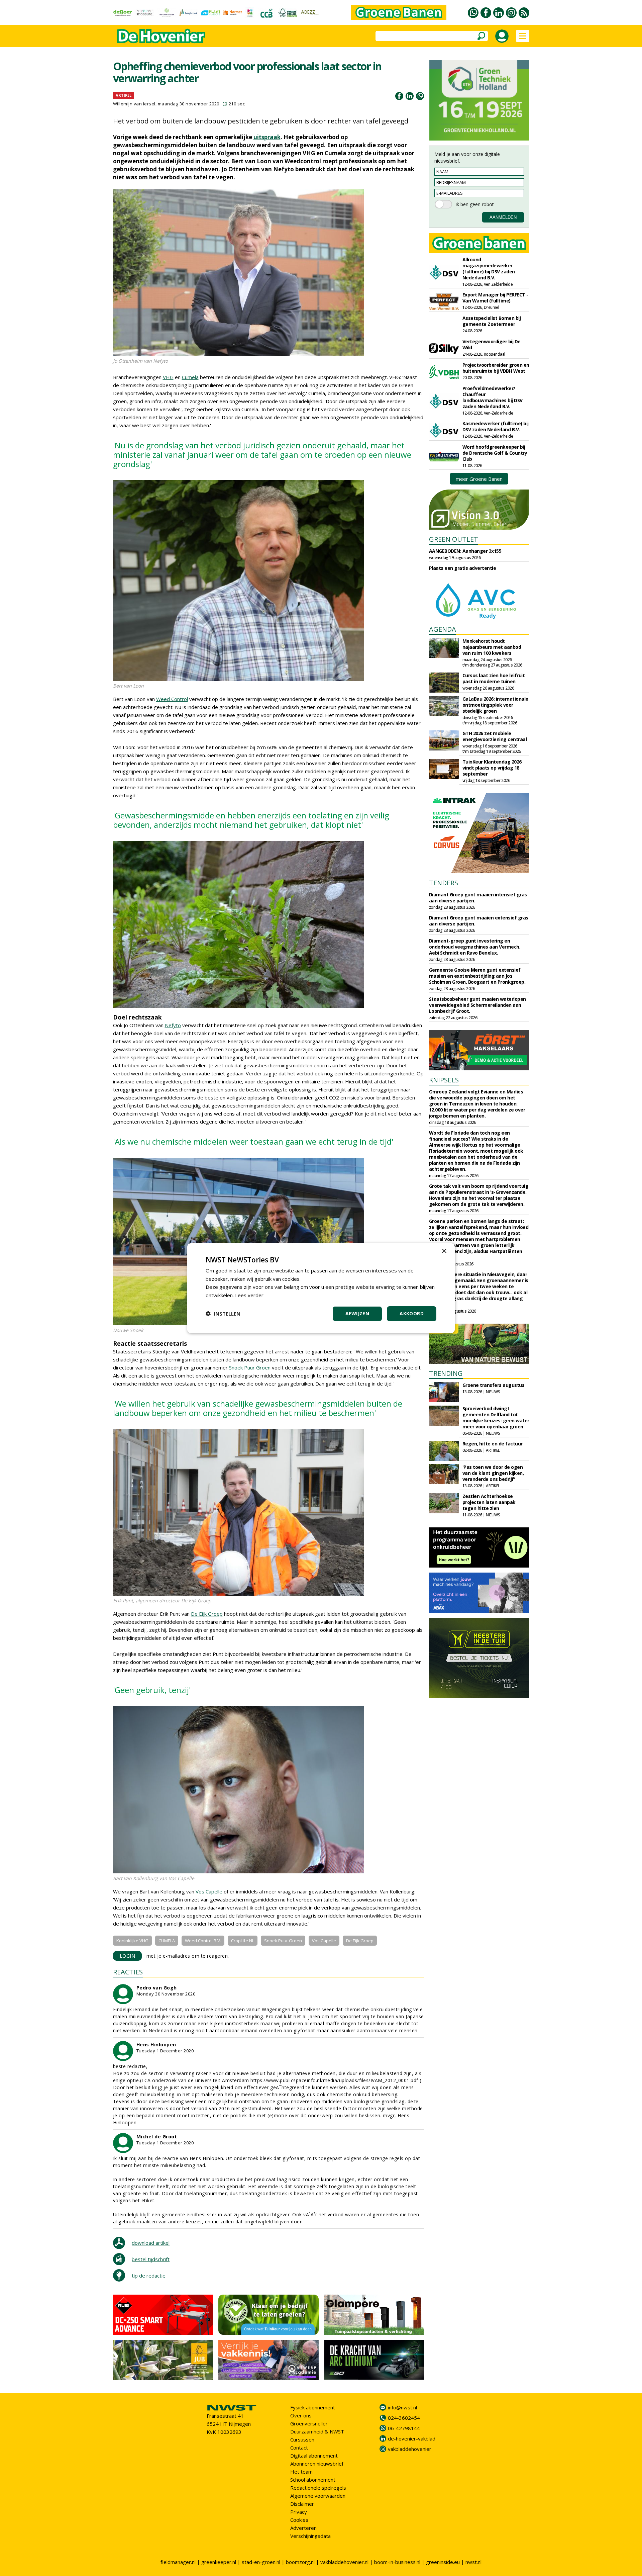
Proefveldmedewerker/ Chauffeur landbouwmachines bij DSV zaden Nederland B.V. (493, 397)
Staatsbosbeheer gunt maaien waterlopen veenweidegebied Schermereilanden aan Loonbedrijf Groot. (477, 1005)
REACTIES (128, 1972)
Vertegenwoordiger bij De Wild (492, 344)
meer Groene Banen (479, 479)
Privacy (299, 2512)
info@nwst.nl (402, 2407)
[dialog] (321, 1288)
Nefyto (173, 1025)
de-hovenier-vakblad (412, 2438)
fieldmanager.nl (178, 2562)
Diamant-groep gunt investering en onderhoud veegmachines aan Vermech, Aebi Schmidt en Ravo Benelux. (475, 947)
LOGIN (128, 1956)
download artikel (151, 2243)
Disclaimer (302, 2504)
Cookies (299, 2520)
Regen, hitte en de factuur (493, 1444)
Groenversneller (309, 2423)
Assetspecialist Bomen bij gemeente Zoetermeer (492, 321)
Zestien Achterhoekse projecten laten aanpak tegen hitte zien (489, 1502)
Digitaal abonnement (314, 2456)
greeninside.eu (443, 2562)
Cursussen (302, 2439)
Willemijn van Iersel (134, 104)
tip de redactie (149, 2276)
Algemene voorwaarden (318, 2496)
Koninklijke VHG (132, 1941)
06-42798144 (404, 2428)
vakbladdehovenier (410, 2449)
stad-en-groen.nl (261, 2562)
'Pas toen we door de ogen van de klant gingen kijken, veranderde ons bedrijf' (493, 1473)
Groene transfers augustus (494, 1385)
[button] (223, 1314)
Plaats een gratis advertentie (463, 568)
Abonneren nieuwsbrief (317, 2464)
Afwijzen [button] (357, 1313)
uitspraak (267, 137)
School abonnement (313, 2480)
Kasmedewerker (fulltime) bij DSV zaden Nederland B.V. (496, 426)
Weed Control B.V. (203, 1941)
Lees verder (249, 1295)
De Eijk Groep (207, 1614)
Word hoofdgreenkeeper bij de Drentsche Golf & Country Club (495, 453)
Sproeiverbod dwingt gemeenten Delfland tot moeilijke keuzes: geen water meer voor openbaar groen (496, 1417)
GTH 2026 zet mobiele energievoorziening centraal (495, 736)
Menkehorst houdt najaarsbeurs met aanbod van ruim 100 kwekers (492, 647)
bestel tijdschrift (151, 2259)
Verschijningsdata (310, 2536)
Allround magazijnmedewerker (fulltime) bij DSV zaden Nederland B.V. (489, 269)
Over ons (301, 2415)
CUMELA (167, 1941)
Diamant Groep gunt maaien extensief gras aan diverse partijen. (479, 921)
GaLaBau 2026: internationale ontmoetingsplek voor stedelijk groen (495, 705)
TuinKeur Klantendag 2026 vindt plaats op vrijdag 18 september (492, 768)
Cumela (190, 377)
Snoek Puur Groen (250, 1367)
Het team (301, 2472)
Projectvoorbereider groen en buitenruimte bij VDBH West (496, 368)
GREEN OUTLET (454, 539)
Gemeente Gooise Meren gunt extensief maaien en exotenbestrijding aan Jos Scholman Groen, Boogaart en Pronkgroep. (477, 976)
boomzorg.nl (300, 2562)
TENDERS (444, 883)
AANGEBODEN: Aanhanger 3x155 (465, 551)
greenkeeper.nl (219, 2562)
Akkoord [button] (412, 1313)
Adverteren (303, 2528)
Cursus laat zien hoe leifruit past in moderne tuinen (494, 678)
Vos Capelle (209, 1891)
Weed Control (172, 699)
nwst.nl (473, 2562)
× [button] (444, 1251)
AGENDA (443, 629)
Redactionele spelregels (318, 2488)
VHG (168, 377)
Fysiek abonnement (313, 2407)
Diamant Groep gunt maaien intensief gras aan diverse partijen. (478, 898)
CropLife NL (243, 1941)
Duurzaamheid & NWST (317, 2431)
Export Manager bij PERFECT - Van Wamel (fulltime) (495, 298)
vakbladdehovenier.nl (344, 2562)
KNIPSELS (444, 1080)
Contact (299, 2448)
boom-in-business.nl (397, 2562)
